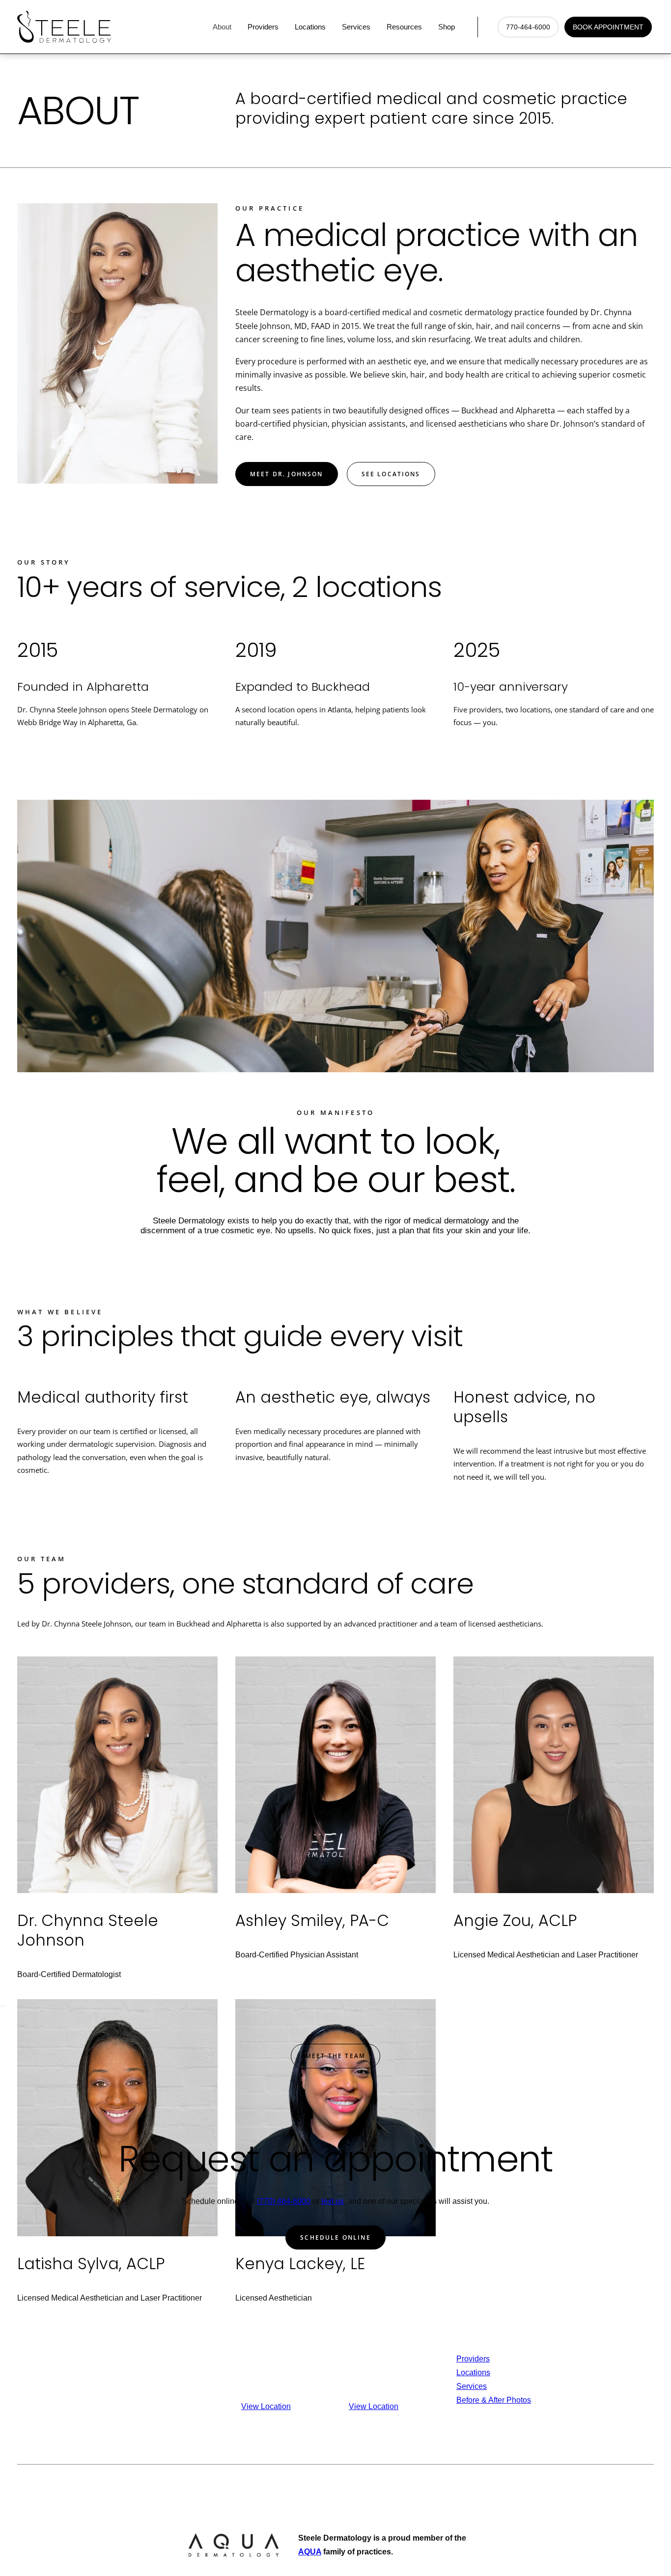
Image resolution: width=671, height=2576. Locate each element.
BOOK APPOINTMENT (608, 27)
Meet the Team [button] (335, 2056)
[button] (645, 2012)
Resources (404, 27)
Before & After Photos (494, 2400)
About (222, 27)
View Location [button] (266, 2406)
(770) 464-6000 (284, 2201)
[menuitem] (224, 27)
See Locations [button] (391, 474)
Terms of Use (531, 2489)
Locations (310, 27)
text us (333, 2201)
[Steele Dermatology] (64, 27)
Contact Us (583, 2359)
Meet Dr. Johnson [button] (287, 474)
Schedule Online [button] (335, 2237)
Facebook (581, 2373)
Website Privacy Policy (378, 2489)
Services (356, 27)
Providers (263, 27)
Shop (447, 27)
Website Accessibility (465, 2489)
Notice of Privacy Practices (282, 2489)
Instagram (581, 2386)
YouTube (580, 2400)
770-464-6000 (528, 27)
